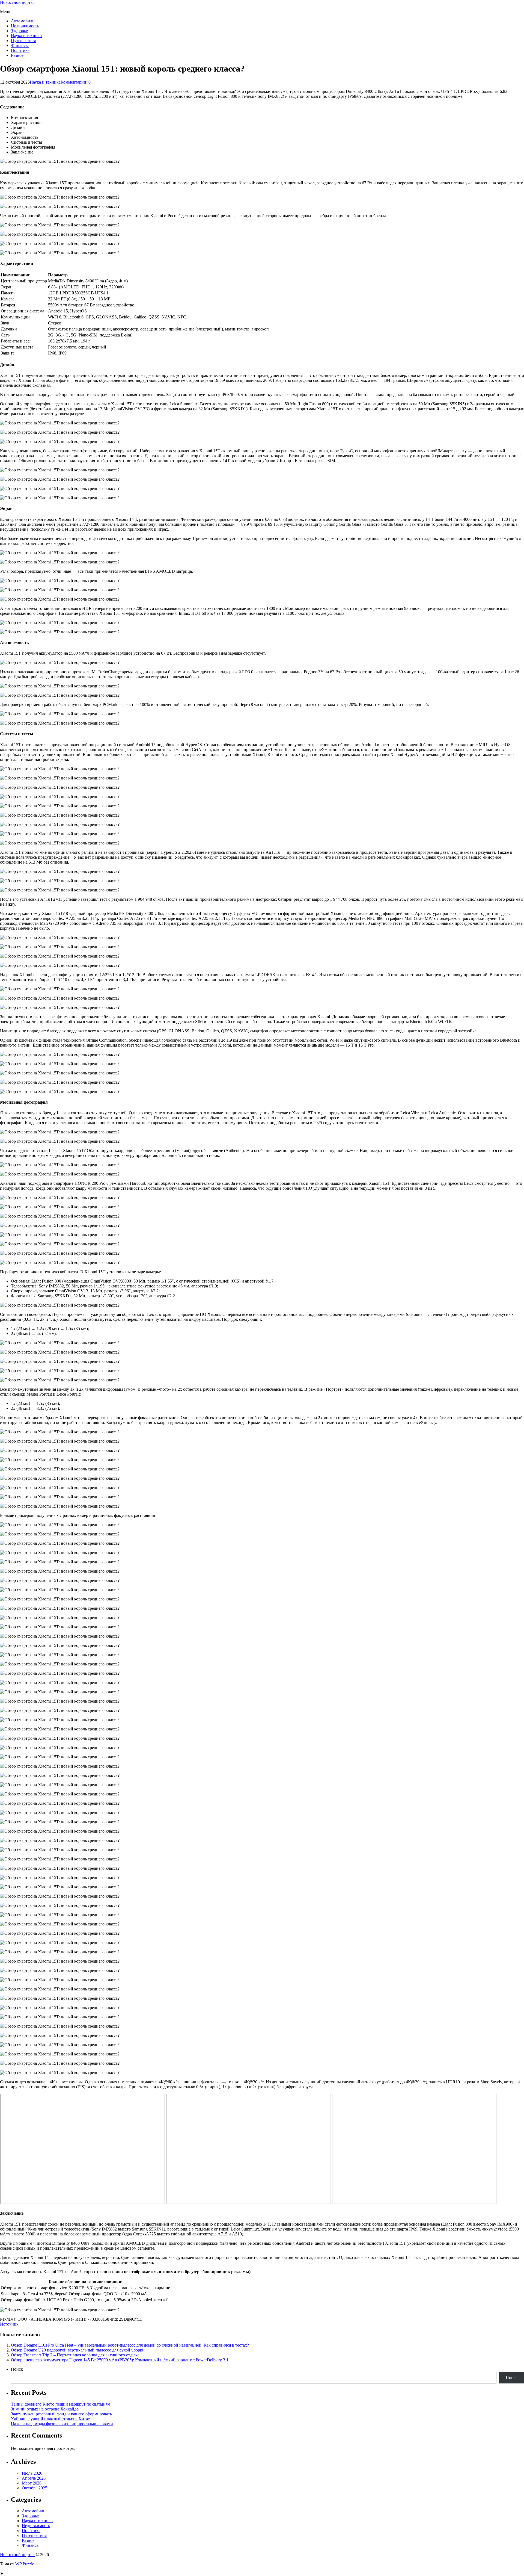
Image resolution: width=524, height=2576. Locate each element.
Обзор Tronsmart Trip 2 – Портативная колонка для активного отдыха (75, 2355)
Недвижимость (25, 26)
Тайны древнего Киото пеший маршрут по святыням (61, 2404)
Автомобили (23, 21)
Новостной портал (17, 2)
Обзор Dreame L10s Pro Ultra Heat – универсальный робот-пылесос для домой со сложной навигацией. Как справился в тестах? (130, 2345)
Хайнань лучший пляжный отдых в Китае (50, 2419)
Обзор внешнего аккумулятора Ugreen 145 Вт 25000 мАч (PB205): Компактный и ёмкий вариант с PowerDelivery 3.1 (120, 2360)
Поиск (17, 2369)
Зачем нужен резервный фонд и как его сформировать (61, 2414)
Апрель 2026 (34, 2478)
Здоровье (19, 31)
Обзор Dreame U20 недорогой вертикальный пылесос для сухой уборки (78, 2350)
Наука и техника (26, 36)
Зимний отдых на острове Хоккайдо (45, 2409)
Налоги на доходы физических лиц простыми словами (62, 2424)
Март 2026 (32, 2483)
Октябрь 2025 (35, 2488)
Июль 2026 (32, 2473)
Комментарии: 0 (76, 82)
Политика (20, 50)
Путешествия (23, 41)
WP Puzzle (25, 2564)
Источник (9, 2324)
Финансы (20, 45)
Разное (17, 55)
